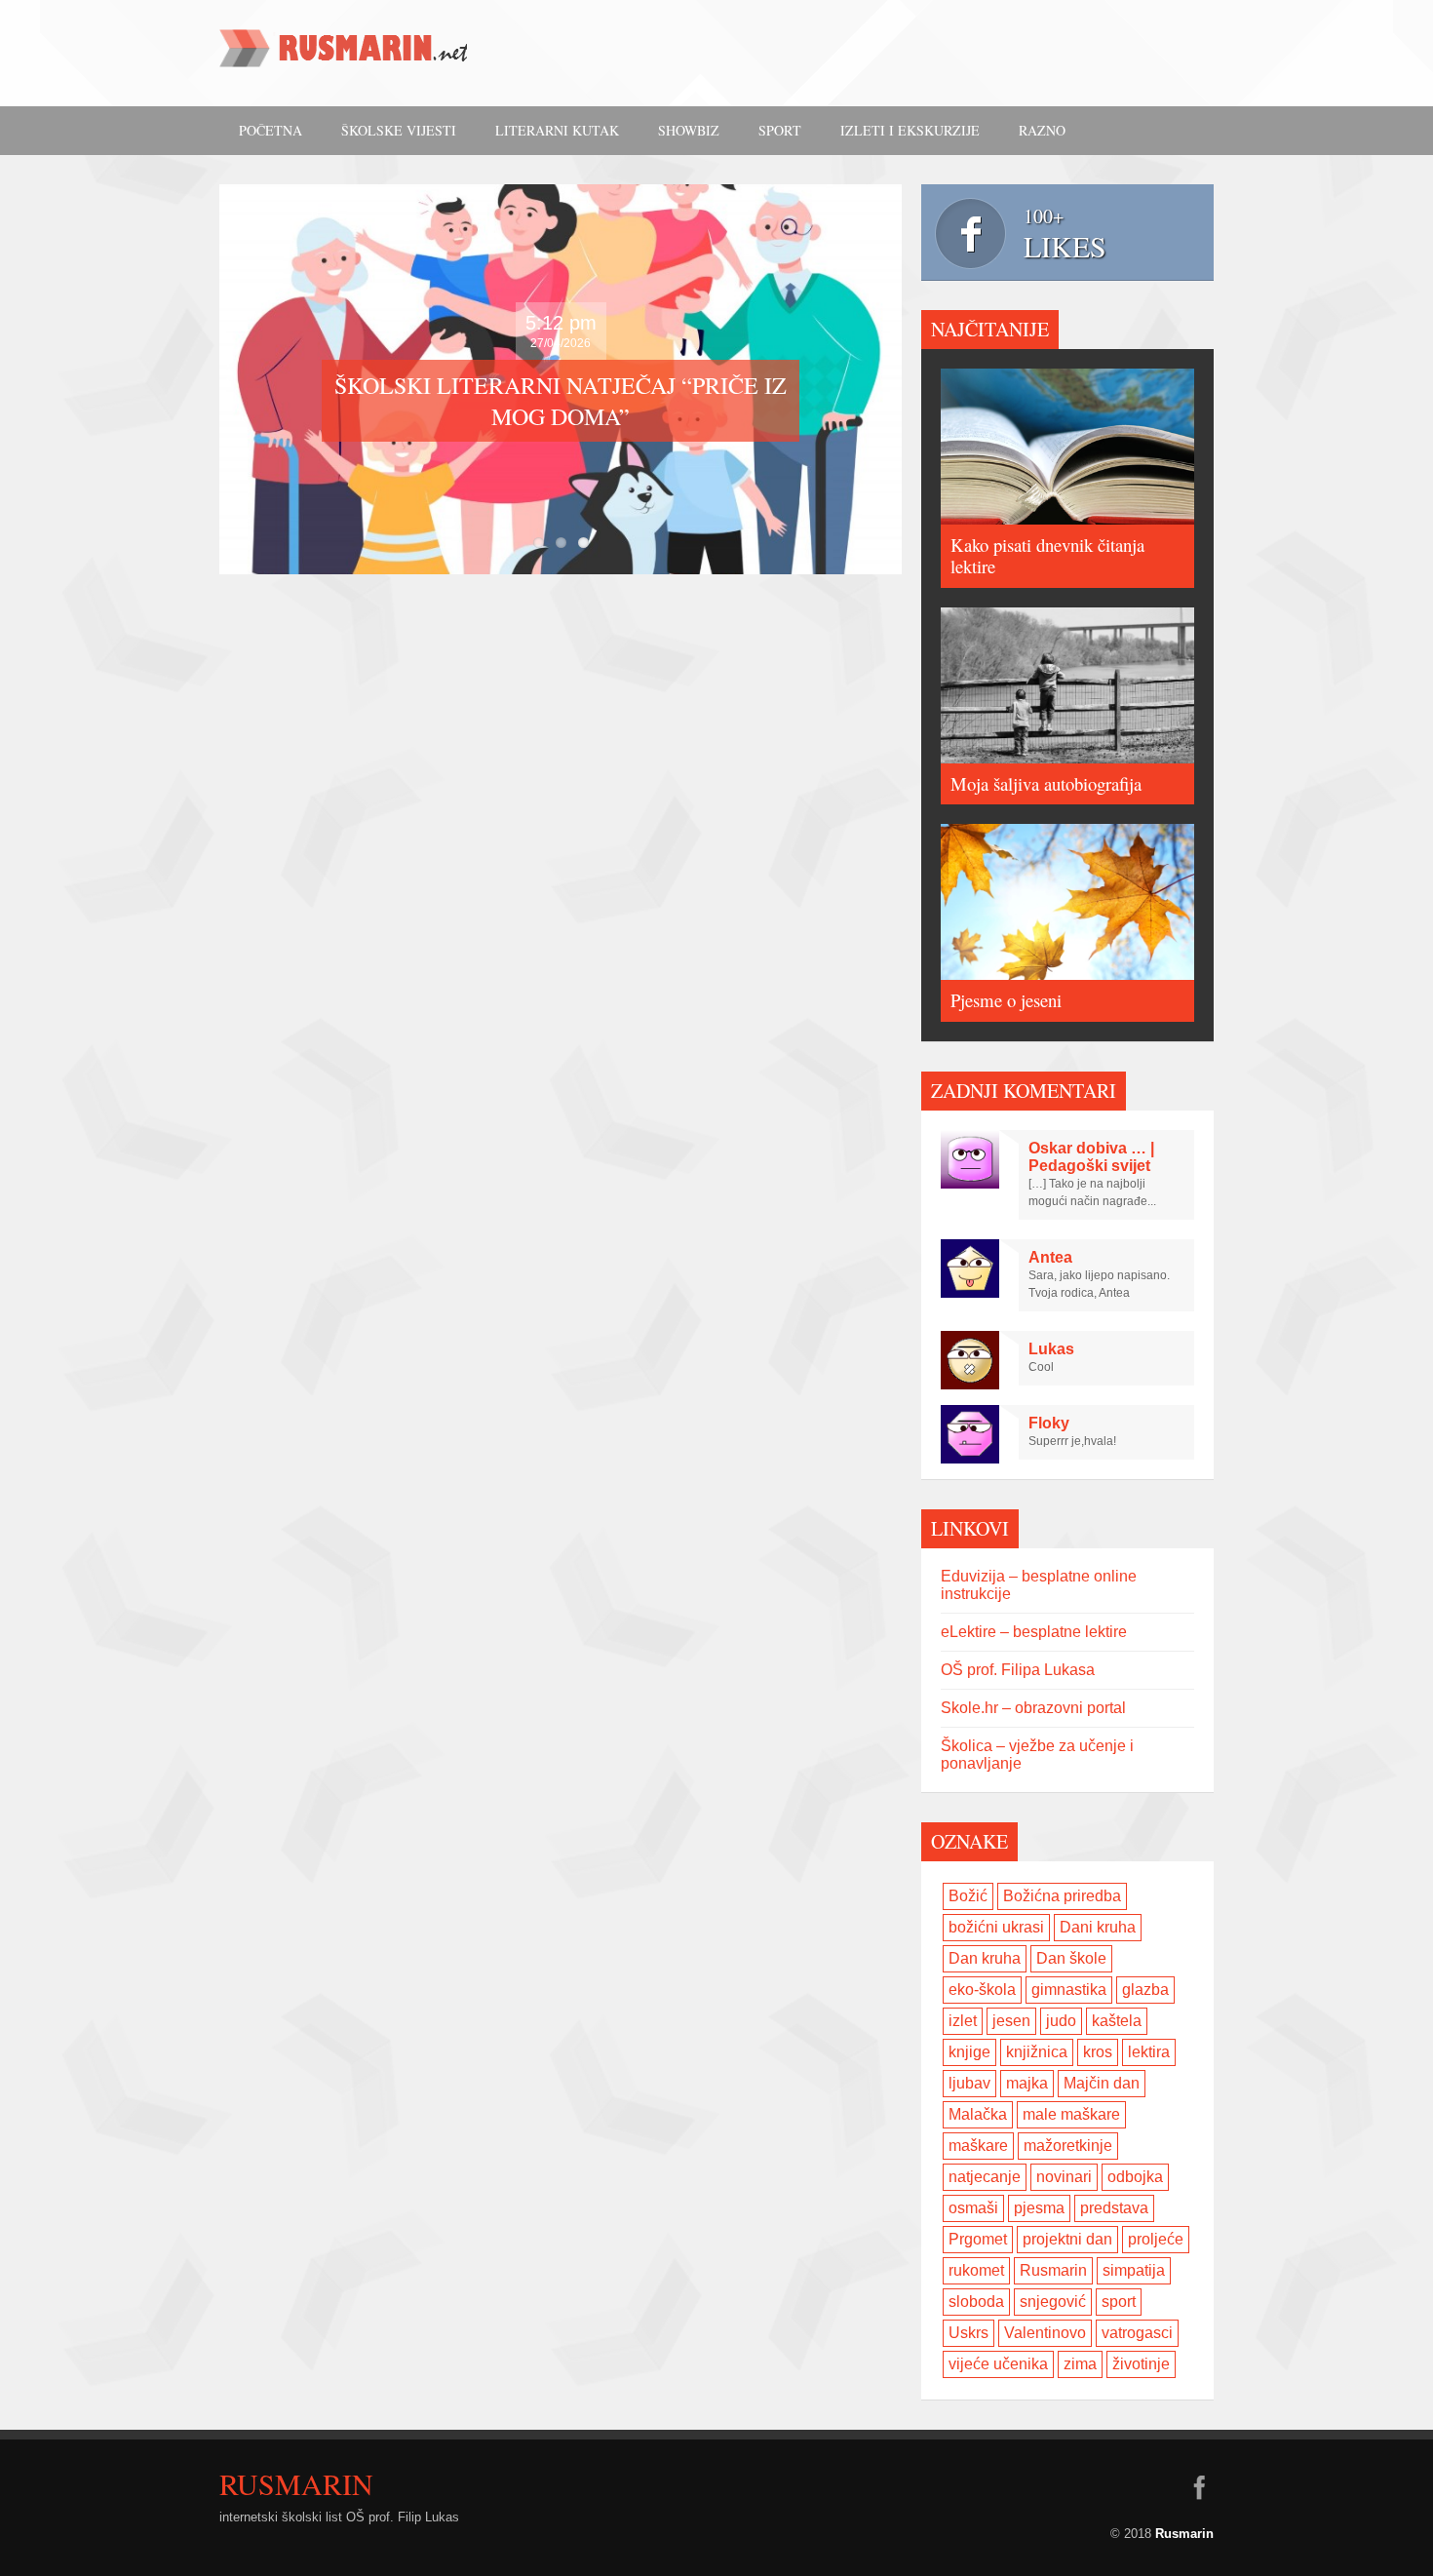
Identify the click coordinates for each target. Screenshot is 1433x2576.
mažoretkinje (1068, 2146)
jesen (1011, 2021)
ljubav (969, 2083)
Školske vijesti (399, 130)
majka (1027, 2083)
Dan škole (1071, 1958)
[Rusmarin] (346, 55)
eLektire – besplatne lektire (1034, 1632)
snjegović (1053, 2302)
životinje (1141, 2364)
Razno (1042, 130)
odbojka (1135, 2177)
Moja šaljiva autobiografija (1046, 783)
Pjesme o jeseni (1006, 1000)
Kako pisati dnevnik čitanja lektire (1047, 555)
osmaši (973, 2208)
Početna (271, 130)
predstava (1114, 2208)
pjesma (1039, 2208)
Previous (204, 379)
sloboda (976, 2302)
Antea (1050, 1257)
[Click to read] (1067, 447)
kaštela (1117, 2021)
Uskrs (968, 2333)
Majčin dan (1102, 2083)
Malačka (978, 2114)
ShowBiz (689, 130)
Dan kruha (985, 1958)
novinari (1064, 2177)
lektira (1149, 2052)
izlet (963, 2021)
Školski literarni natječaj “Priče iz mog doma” (561, 401)
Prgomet (978, 2239)
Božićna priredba (1062, 1896)
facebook (1199, 2487)
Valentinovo (1045, 2333)
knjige (969, 2052)
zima (1080, 2364)
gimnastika (1069, 1990)
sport (1119, 2302)
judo (1061, 2021)
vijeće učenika (998, 2364)
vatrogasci (1137, 2333)
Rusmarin (1053, 2270)
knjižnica (1037, 2052)
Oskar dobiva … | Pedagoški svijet (1091, 1157)
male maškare (1071, 2114)
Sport (780, 130)
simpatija (1134, 2270)
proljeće (1156, 2239)
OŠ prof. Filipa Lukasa (1018, 1670)
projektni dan (1067, 2239)
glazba (1145, 1990)
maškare (978, 2146)
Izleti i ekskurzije (910, 130)
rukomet (976, 2270)
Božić (968, 1896)
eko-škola (982, 1990)
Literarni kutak (557, 130)
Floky (1049, 1423)
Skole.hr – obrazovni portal (1033, 1708)
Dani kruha (1098, 1927)
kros (1098, 2052)
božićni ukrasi (996, 1927)
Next (917, 379)
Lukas (1051, 1349)
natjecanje (985, 2177)
